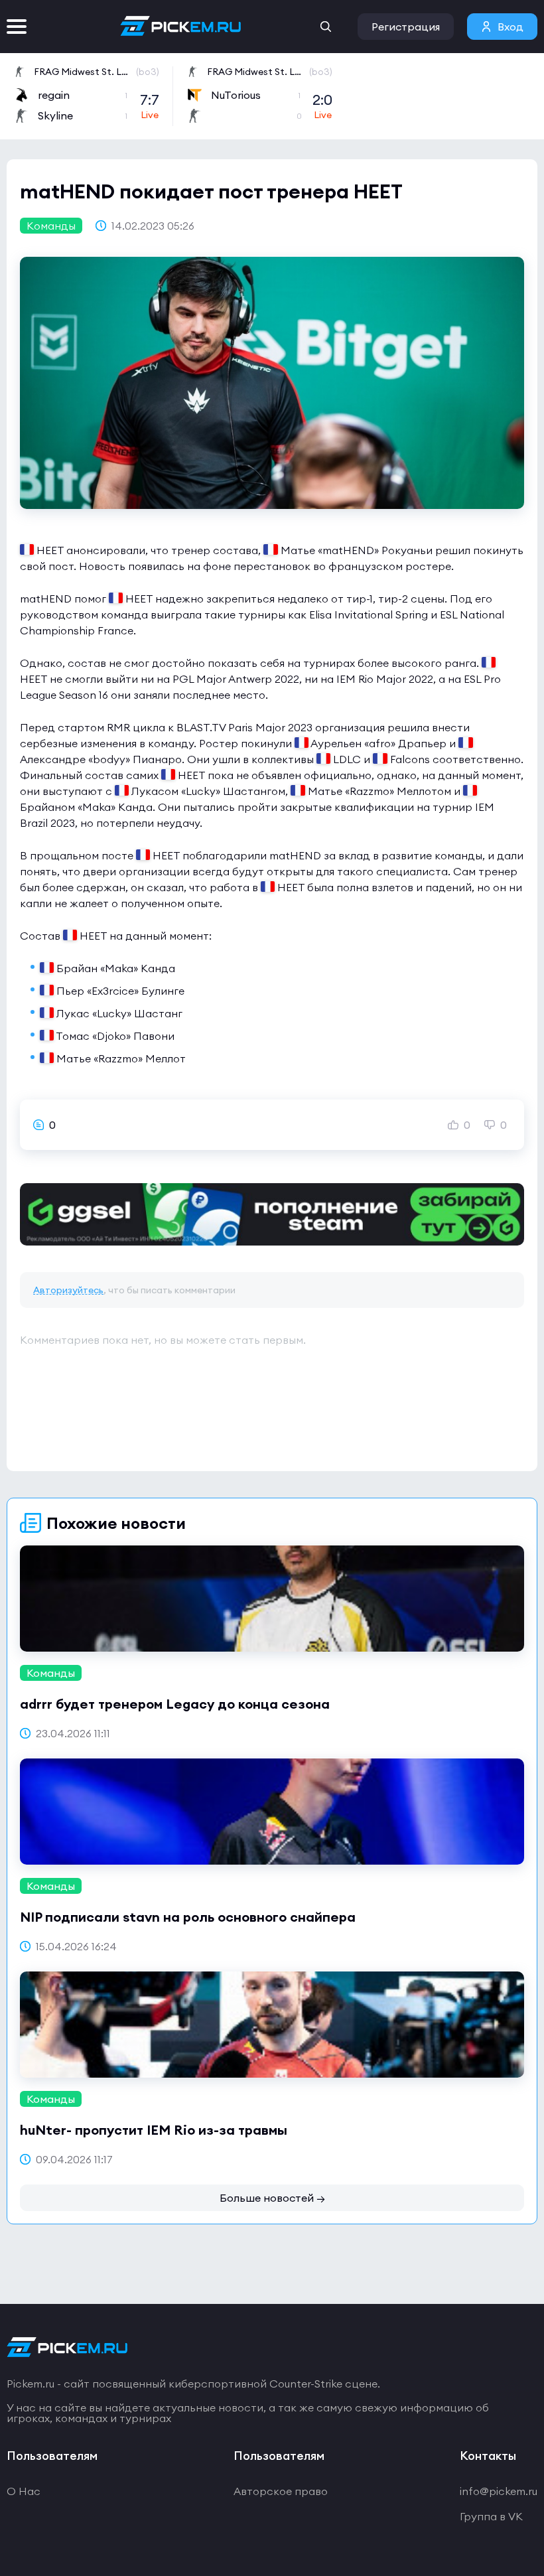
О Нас (24, 2491)
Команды (51, 226)
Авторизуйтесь (68, 1290)
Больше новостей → (272, 2198)
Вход (510, 27)
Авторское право (281, 2491)
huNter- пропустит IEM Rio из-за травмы (154, 2130)
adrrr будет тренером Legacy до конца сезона (175, 1704)
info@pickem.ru (499, 2491)
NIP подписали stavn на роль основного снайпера (188, 1917)
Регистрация (406, 27)
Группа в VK (491, 2516)
